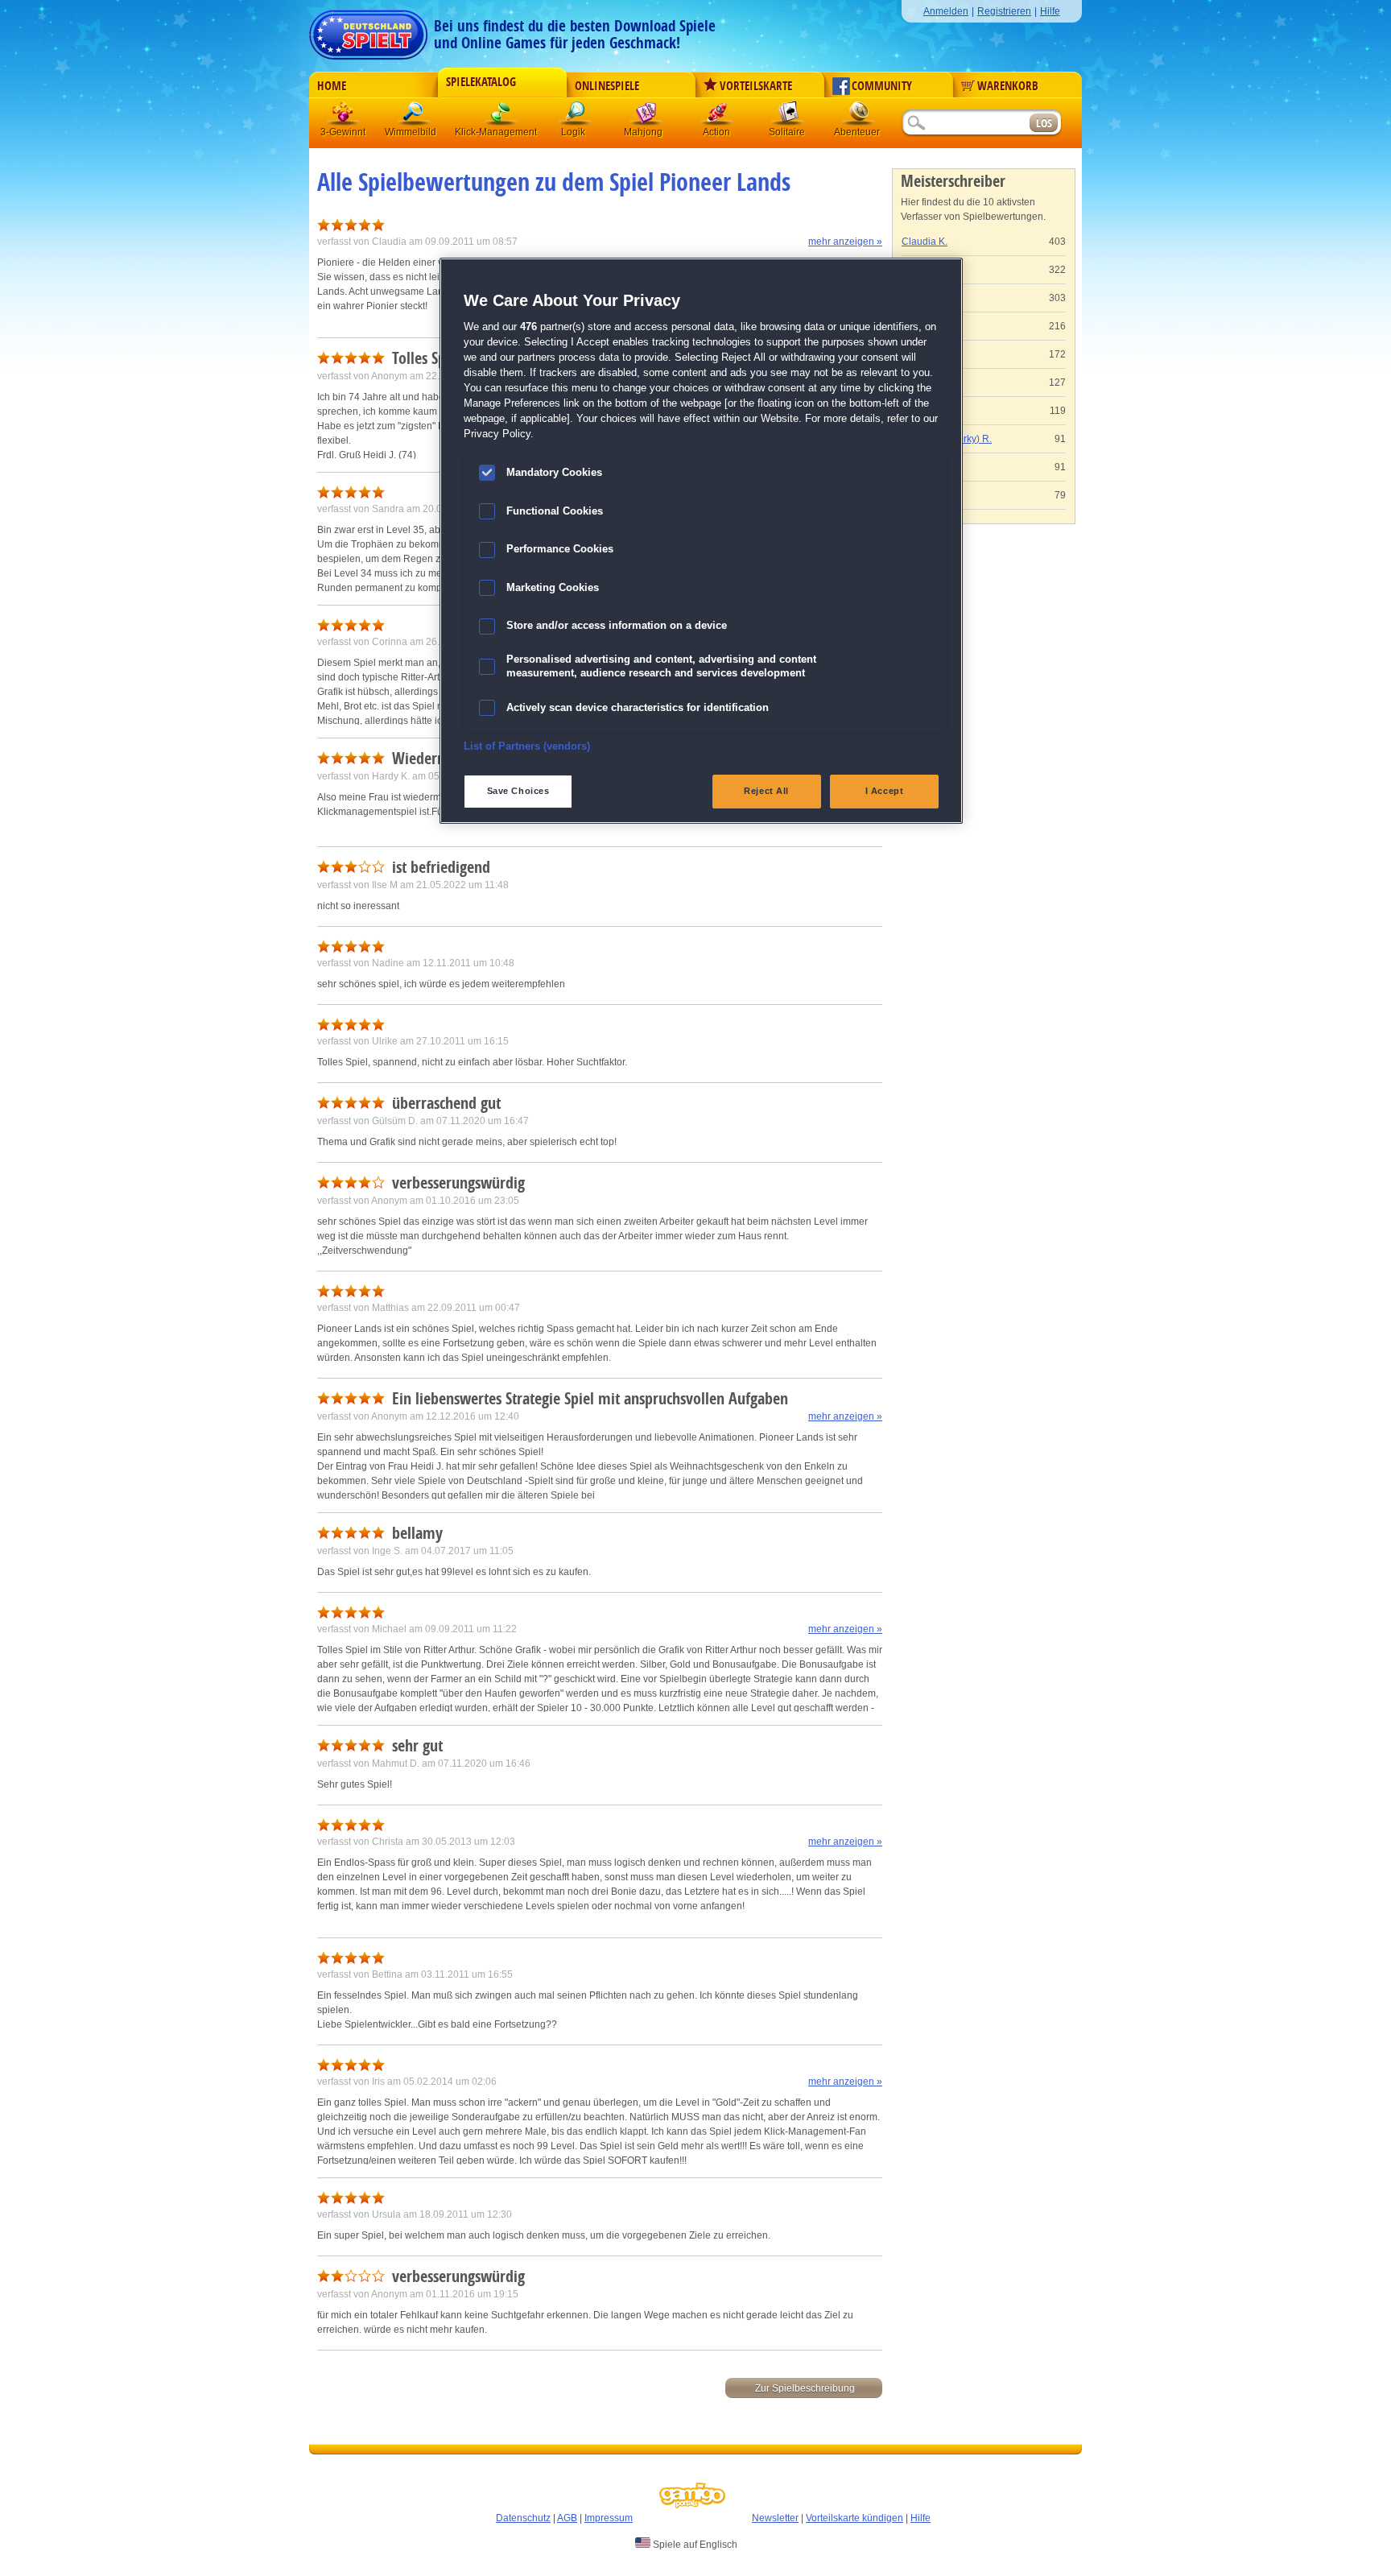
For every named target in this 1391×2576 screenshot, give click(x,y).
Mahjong (646, 116)
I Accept (885, 791)
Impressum (609, 2518)
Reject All (766, 791)
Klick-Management (502, 116)
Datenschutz (523, 2518)
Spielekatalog (481, 82)
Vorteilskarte (756, 86)
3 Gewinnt (344, 116)
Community (882, 86)
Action (717, 116)
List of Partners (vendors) (527, 746)
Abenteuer (859, 116)
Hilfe (1050, 11)
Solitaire (788, 116)
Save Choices (518, 791)
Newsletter (775, 2518)
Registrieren (1004, 11)
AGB (567, 2518)
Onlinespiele (607, 86)
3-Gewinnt (343, 132)
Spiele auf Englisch (694, 2545)
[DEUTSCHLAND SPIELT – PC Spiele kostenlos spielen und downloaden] (368, 30)
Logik (576, 116)
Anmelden (946, 11)
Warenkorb (1008, 86)
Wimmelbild (415, 116)
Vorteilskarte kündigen (854, 2518)
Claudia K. (925, 242)
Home (332, 86)
